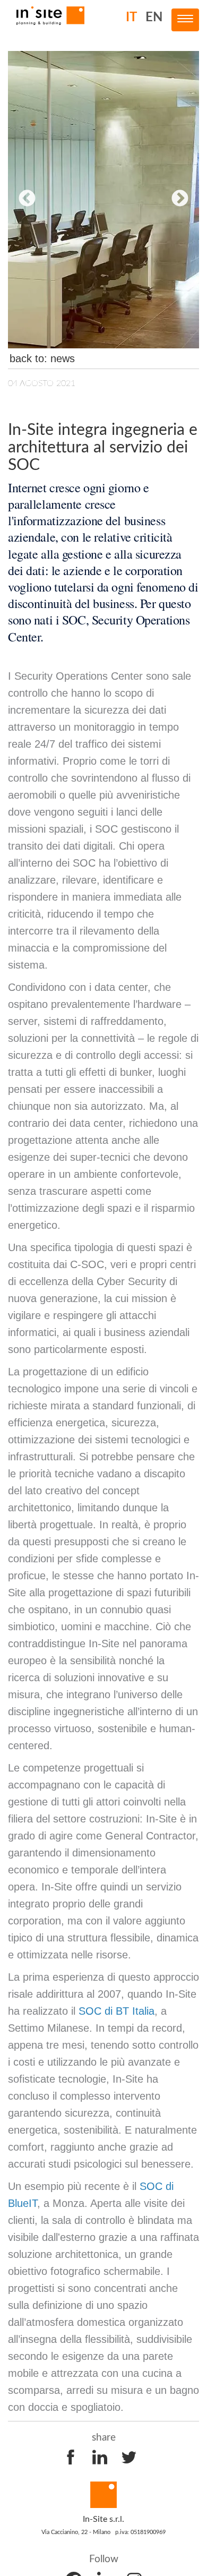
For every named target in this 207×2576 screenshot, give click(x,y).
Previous (27, 199)
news (63, 358)
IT (131, 18)
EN (154, 18)
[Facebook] (71, 2457)
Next (180, 199)
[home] (50, 15)
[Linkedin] (100, 2457)
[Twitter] (129, 2457)
